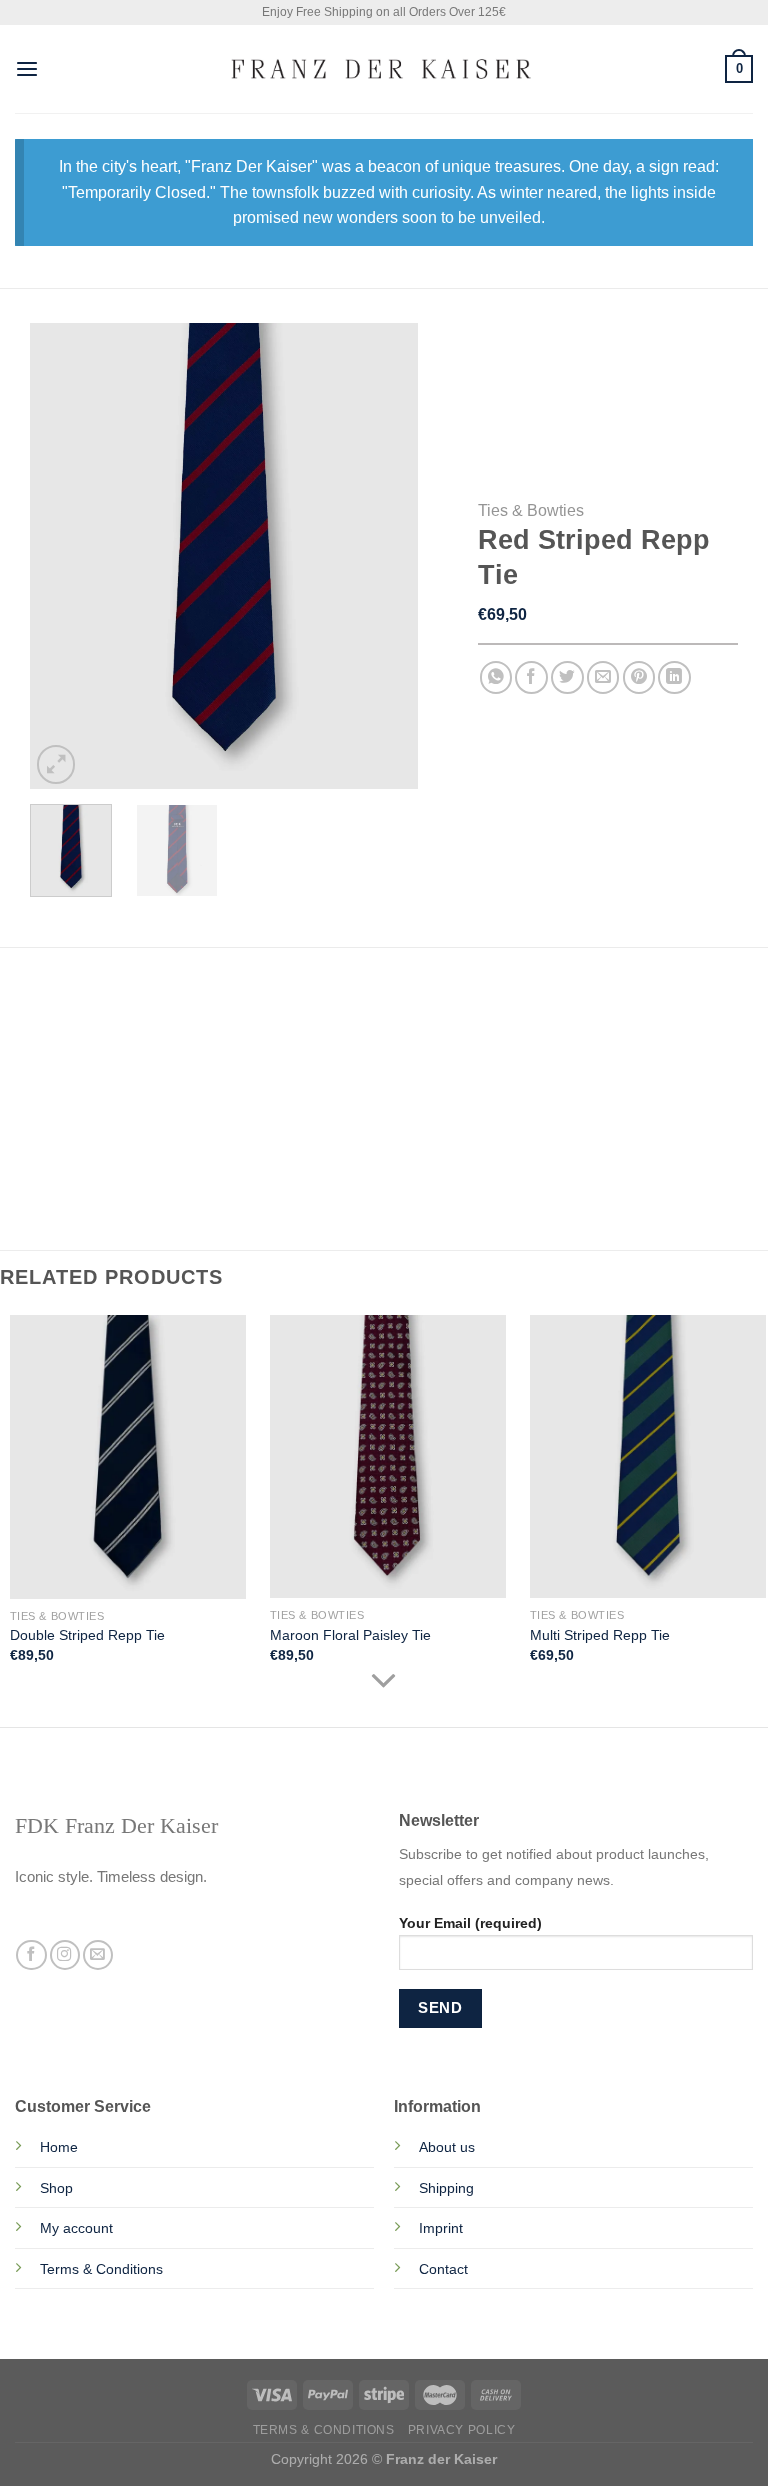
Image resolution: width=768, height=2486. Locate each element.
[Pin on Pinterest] (639, 677)
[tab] (76, 1007)
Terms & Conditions (101, 2269)
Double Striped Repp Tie (87, 1635)
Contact (443, 2269)
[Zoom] (56, 764)
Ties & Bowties (531, 510)
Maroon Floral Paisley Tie (350, 1635)
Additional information (238, 1007)
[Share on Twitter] (567, 677)
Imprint (441, 2228)
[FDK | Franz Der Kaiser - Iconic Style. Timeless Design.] (384, 69)
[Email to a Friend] (603, 677)
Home (59, 2147)
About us (447, 2147)
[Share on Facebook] (531, 677)
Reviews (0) (92, 1047)
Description (76, 1007)
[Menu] (27, 69)
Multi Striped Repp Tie (600, 1635)
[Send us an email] (98, 1955)
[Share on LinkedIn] (674, 677)
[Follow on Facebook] (31, 1955)
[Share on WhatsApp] (496, 677)
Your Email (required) (470, 1923)
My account (76, 2228)
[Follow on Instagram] (65, 1955)
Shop (56, 2188)
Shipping (446, 2188)
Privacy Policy (461, 2430)
